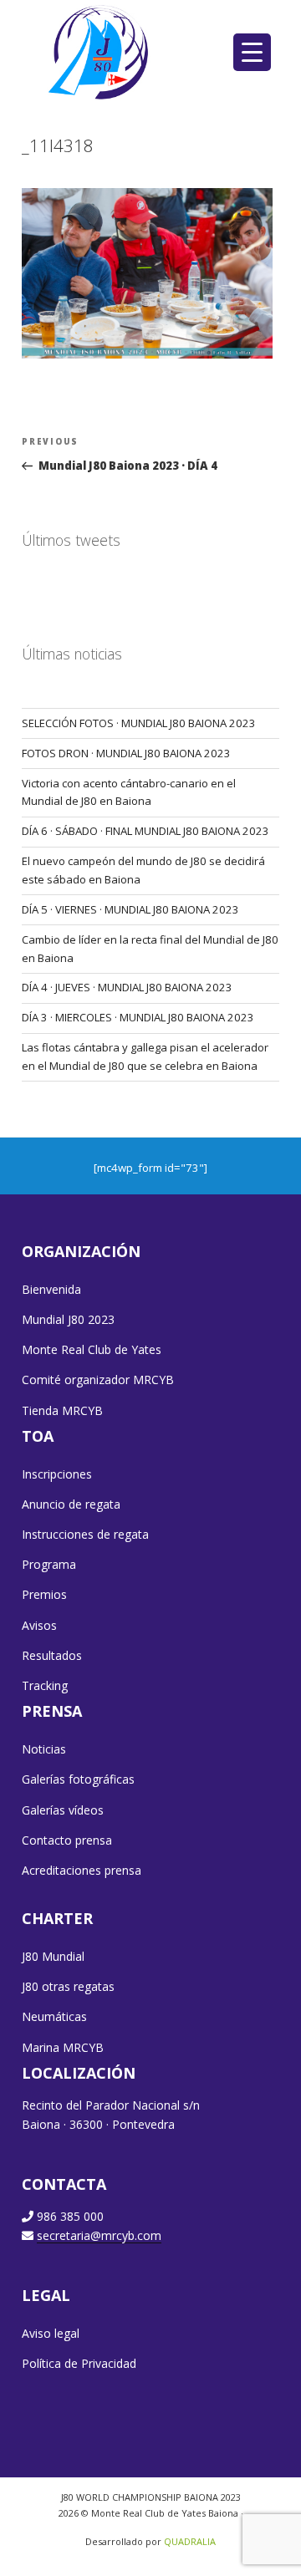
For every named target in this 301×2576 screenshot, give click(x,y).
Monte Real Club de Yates (92, 1349)
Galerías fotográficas (78, 1779)
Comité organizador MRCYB (98, 1380)
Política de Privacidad (79, 2363)
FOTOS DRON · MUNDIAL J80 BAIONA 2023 (126, 753)
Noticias (44, 1749)
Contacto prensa (67, 1840)
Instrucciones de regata (85, 1534)
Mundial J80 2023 (68, 1319)
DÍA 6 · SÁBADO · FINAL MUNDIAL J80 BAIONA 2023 (145, 831)
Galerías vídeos (63, 1810)
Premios (44, 1594)
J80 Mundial (53, 1956)
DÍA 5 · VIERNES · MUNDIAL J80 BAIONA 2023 (130, 909)
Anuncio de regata (71, 1504)
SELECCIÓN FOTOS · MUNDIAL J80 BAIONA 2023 (139, 723)
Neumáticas (54, 2016)
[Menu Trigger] (252, 52)
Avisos (39, 1625)
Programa (49, 1564)
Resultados (52, 1655)
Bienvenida (51, 1289)
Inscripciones (57, 1474)
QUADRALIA (190, 2541)
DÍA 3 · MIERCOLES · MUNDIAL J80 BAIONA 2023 (138, 1017)
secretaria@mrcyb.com (99, 2235)
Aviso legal (51, 2333)
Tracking (45, 1685)
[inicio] (100, 52)
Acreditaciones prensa (82, 1870)
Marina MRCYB (63, 2047)
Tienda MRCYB (62, 1410)
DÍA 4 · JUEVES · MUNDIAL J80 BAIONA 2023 (127, 987)
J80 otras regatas (68, 1986)
